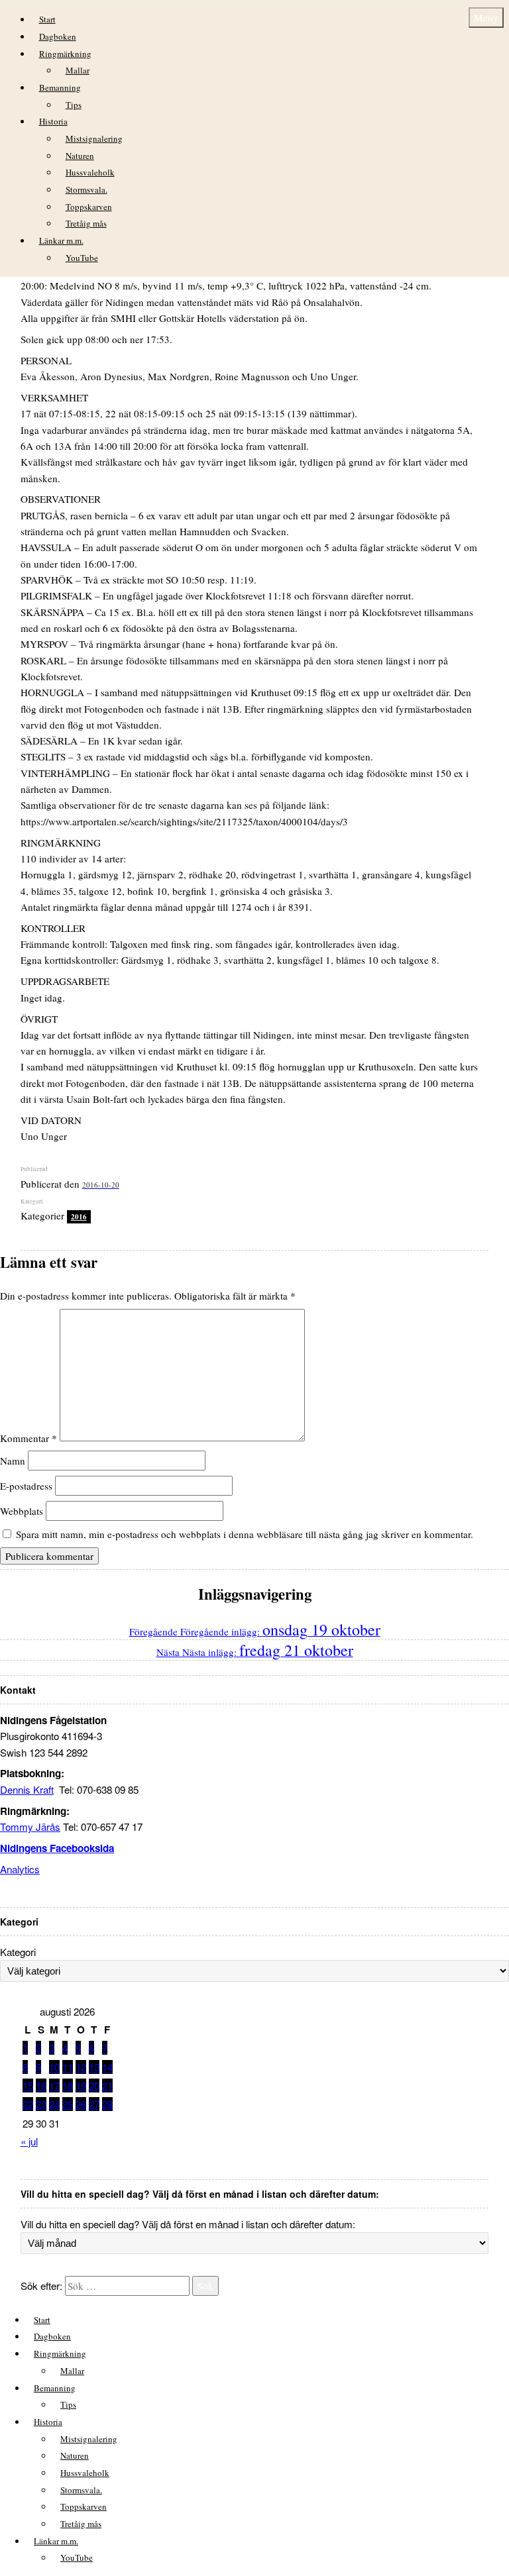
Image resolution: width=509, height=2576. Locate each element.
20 (94, 2086)
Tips (74, 105)
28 (107, 2104)
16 (41, 2086)
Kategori (18, 1952)
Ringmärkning (65, 54)
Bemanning (60, 87)
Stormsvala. (86, 189)
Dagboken (58, 36)
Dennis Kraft (27, 1789)
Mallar (78, 70)
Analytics (20, 1869)
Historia (53, 121)
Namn (13, 1461)
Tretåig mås (86, 223)
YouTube (82, 258)
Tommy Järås (30, 1827)
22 (28, 2104)
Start (47, 19)
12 (81, 2067)
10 (54, 2067)
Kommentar (28, 1437)
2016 (79, 1217)
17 (54, 2086)
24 (54, 2104)
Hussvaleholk (90, 172)
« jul (29, 2141)
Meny (486, 17)
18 (68, 2086)
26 (81, 2104)
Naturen (80, 156)
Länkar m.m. (61, 240)
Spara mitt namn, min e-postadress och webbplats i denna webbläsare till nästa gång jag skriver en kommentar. (245, 1534)
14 (107, 2067)
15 (28, 2086)
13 (94, 2067)
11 (68, 2067)
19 (81, 2086)
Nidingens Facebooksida (57, 1848)
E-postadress (26, 1486)
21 (107, 2086)
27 (94, 2104)
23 (41, 2104)
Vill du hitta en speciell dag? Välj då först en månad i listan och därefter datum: (188, 2224)
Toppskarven (89, 207)
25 (68, 2104)
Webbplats (22, 1511)
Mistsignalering (94, 138)
